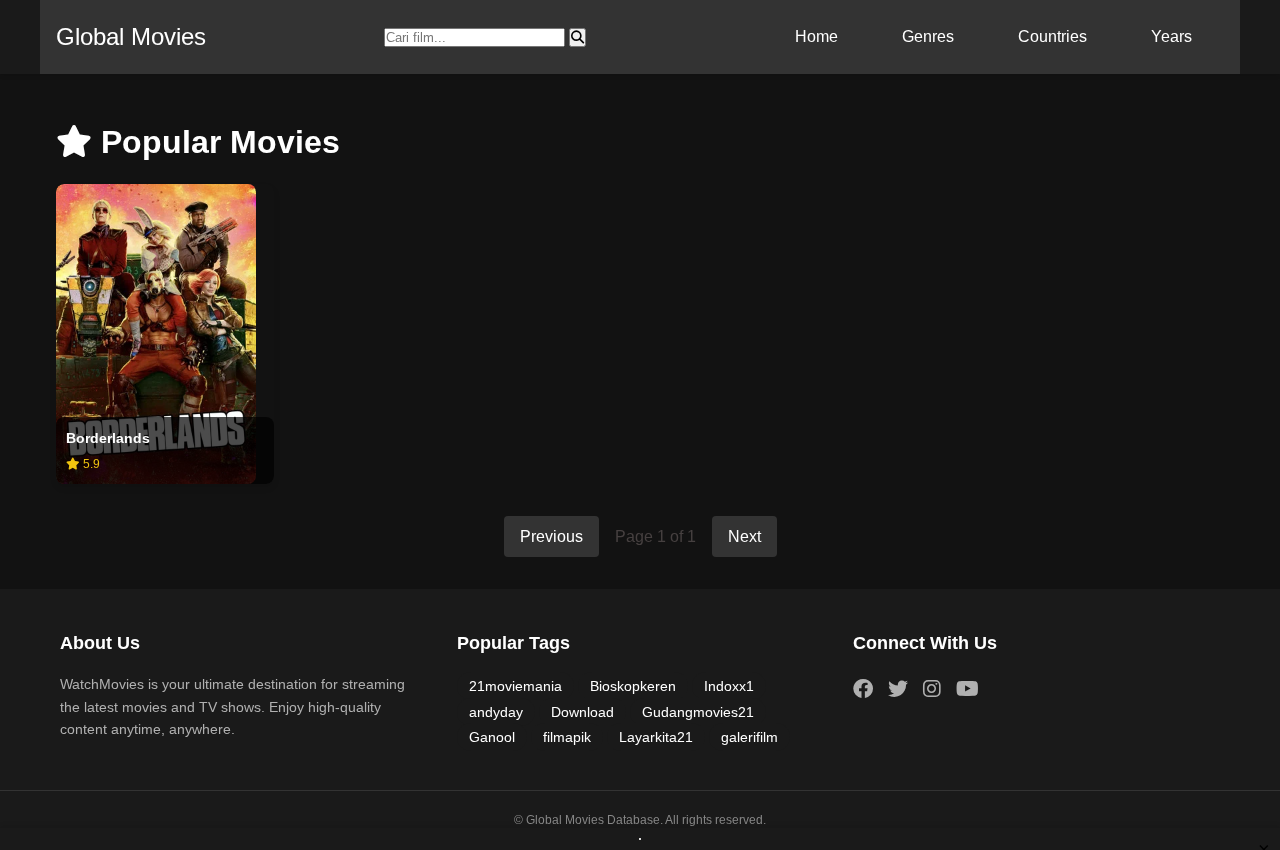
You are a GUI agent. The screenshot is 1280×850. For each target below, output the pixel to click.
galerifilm (749, 737)
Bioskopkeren (633, 686)
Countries (1052, 36)
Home (816, 36)
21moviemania (515, 686)
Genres (928, 36)
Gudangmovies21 (698, 712)
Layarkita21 (656, 737)
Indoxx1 (729, 686)
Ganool (492, 737)
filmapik (567, 737)
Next (744, 536)
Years (1171, 36)
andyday (496, 712)
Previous (551, 536)
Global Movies (131, 36)
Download (582, 712)
